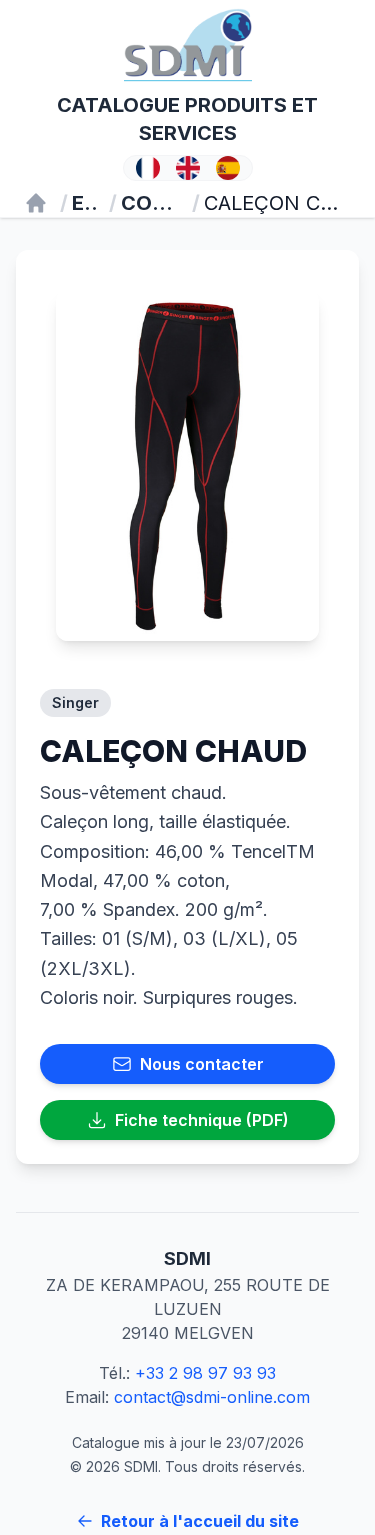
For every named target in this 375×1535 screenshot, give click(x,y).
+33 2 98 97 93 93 (205, 1373)
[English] (188, 168)
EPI (84, 203)
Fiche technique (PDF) (202, 1120)
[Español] (228, 168)
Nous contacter (202, 1064)
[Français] (148, 168)
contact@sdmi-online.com (212, 1397)
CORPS (150, 203)
